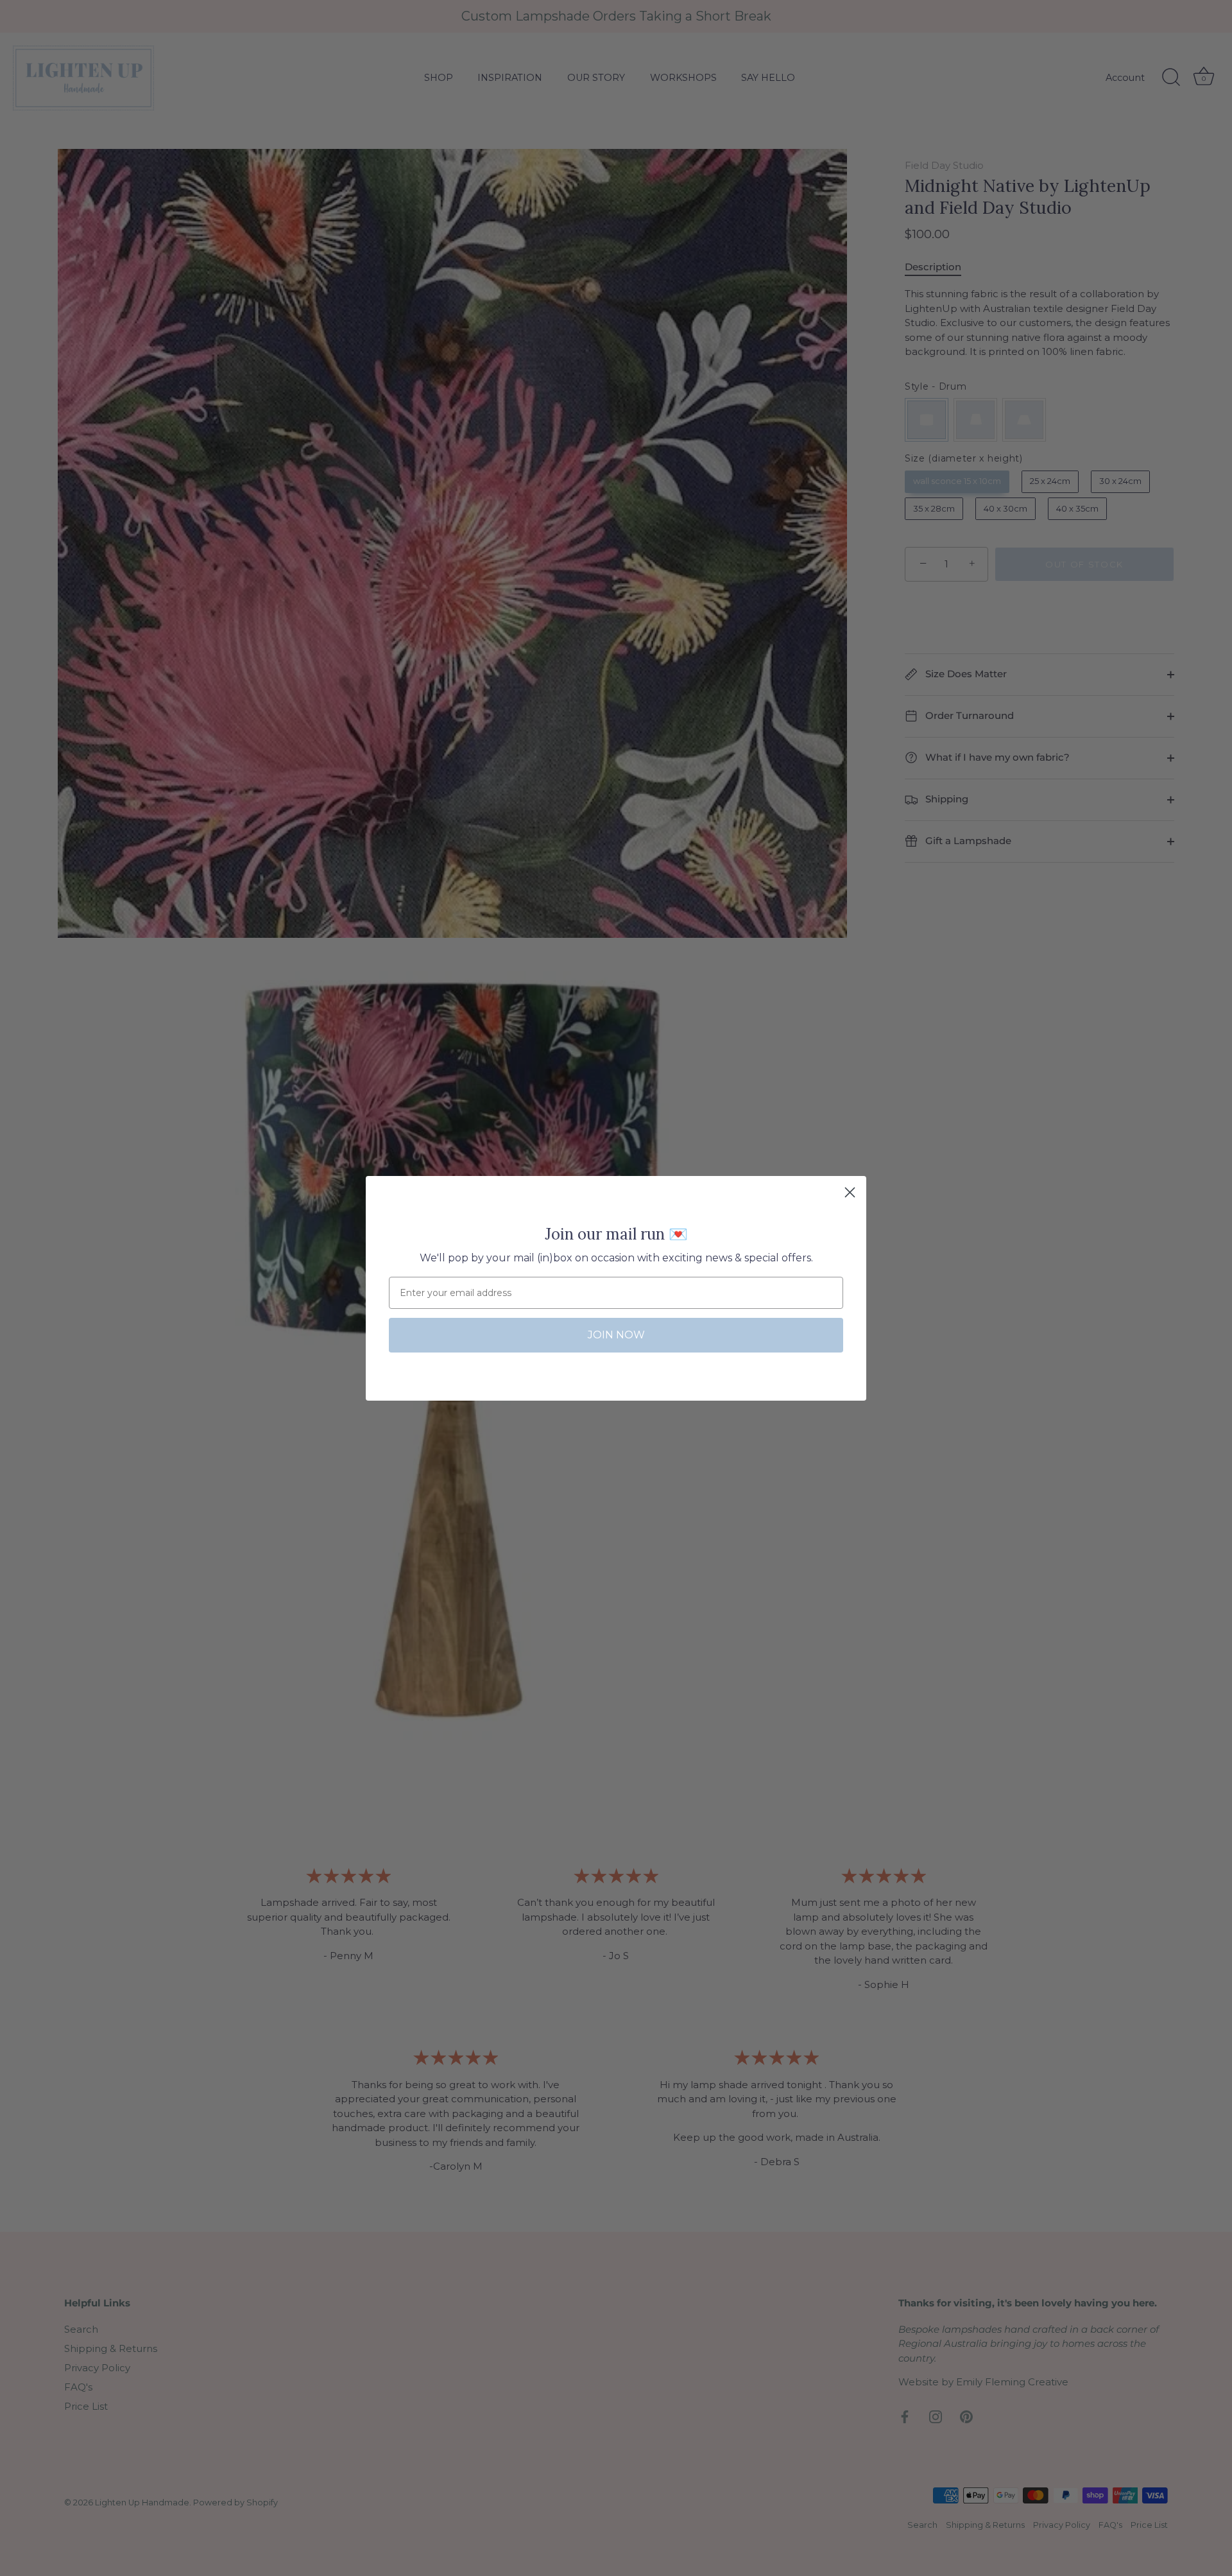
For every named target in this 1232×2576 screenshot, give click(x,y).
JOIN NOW (616, 1335)
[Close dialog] (850, 1192)
